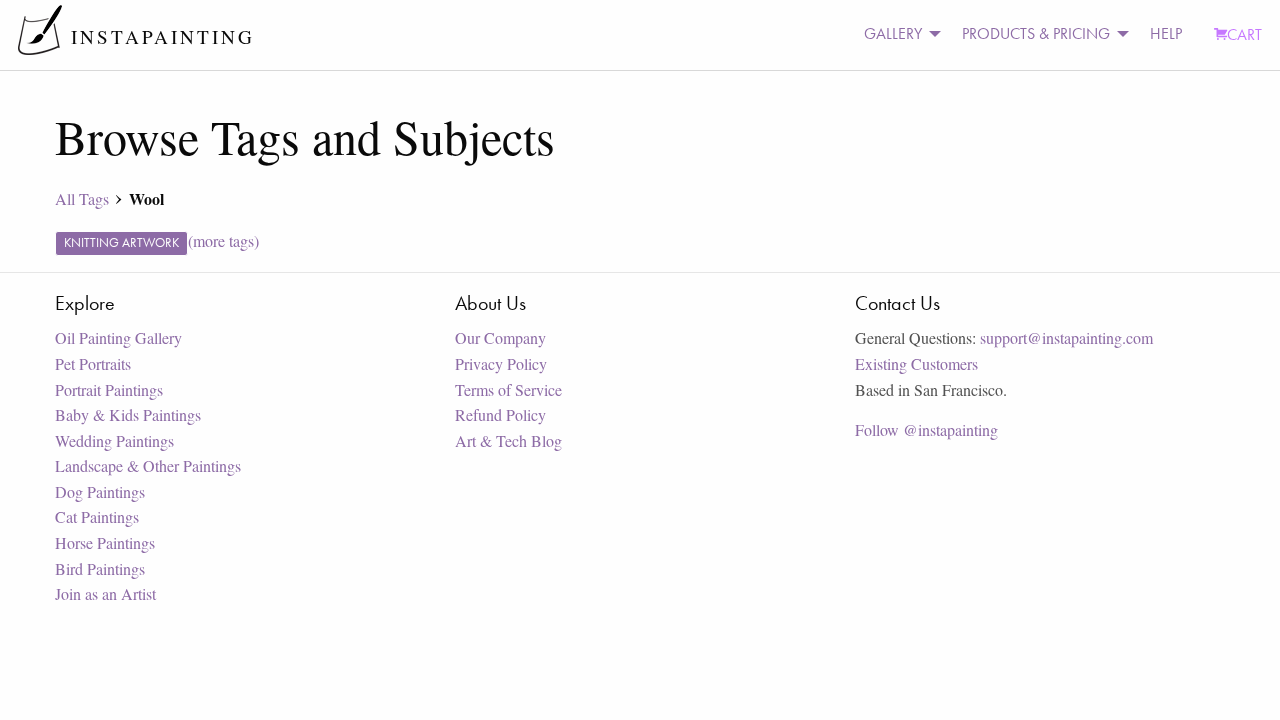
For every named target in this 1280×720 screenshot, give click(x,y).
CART (1244, 34)
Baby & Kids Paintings (128, 414)
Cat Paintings (97, 516)
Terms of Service (508, 389)
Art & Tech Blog (508, 440)
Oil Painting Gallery (118, 337)
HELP (1166, 33)
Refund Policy (500, 414)
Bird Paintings (100, 568)
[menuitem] (897, 34)
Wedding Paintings (114, 440)
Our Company (500, 337)
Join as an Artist (105, 593)
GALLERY (893, 33)
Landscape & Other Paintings (148, 465)
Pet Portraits (93, 363)
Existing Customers (916, 363)
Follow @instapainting (926, 429)
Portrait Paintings (109, 389)
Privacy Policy (501, 363)
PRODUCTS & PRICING (1036, 33)
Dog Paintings (100, 491)
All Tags (82, 198)
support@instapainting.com (1066, 337)
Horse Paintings (105, 542)
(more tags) (223, 240)
